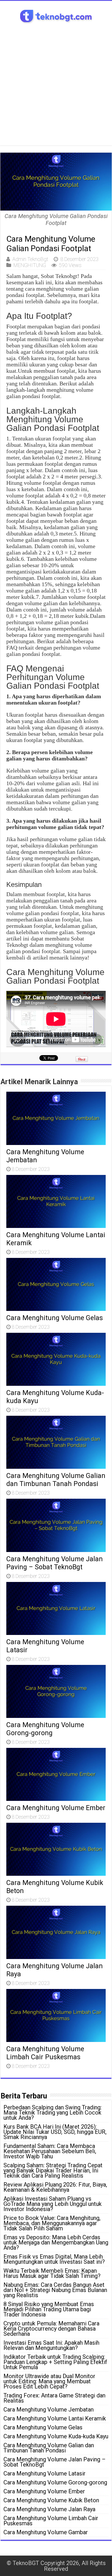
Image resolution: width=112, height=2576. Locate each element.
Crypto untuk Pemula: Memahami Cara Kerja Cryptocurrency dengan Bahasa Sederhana (51, 2329)
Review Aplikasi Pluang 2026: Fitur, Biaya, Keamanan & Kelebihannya (55, 2187)
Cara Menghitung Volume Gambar (46, 2532)
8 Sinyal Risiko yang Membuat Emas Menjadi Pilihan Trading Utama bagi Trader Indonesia (49, 2309)
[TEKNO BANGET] (56, 15)
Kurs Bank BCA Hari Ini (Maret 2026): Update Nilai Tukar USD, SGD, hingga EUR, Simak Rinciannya (55, 2132)
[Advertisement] (56, 89)
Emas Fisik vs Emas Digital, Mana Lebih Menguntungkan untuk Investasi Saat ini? (54, 2259)
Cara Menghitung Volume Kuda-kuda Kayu (56, 2436)
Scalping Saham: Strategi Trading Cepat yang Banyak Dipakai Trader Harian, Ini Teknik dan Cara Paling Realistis (53, 2170)
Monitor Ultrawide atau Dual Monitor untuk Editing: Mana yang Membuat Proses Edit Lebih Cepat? (49, 2381)
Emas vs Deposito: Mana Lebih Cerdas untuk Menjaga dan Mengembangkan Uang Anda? (56, 2242)
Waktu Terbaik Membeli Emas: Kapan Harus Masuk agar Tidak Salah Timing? (52, 2273)
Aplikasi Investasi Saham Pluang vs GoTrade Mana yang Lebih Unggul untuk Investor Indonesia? (53, 2204)
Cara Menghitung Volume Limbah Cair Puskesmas (45, 2053)
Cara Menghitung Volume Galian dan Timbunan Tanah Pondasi (56, 1480)
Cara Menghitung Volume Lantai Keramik (55, 2418)
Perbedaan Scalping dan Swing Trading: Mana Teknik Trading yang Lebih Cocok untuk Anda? (53, 2113)
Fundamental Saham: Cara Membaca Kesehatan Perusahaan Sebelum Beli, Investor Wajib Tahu (50, 2151)
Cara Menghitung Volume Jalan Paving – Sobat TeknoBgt (55, 1563)
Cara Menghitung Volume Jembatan (49, 2410)
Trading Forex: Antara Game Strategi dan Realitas (54, 2398)
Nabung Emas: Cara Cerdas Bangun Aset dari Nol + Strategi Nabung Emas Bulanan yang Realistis (55, 2290)
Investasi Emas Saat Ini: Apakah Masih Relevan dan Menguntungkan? (51, 2345)
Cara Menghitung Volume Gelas (55, 1318)
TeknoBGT (26, 2563)
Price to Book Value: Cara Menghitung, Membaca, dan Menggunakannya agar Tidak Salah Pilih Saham (52, 2223)
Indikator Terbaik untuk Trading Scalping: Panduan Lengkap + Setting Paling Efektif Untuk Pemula (55, 2362)
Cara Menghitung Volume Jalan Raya (49, 2509)
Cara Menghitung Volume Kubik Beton (51, 2500)
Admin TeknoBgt (30, 259)
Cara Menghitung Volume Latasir (45, 2473)
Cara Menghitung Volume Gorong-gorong (45, 1729)
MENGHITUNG (30, 265)
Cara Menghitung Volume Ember (56, 1808)
